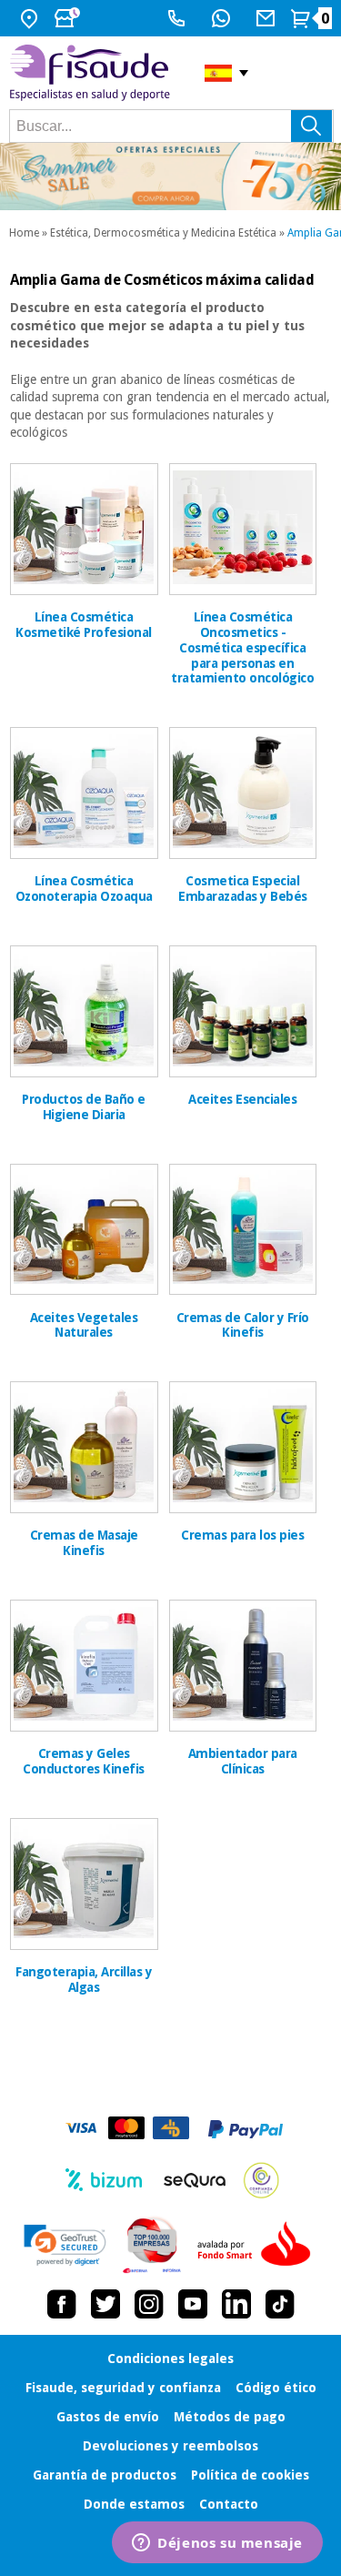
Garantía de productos (105, 2475)
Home (24, 233)
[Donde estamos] (31, 18)
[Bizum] (104, 2180)
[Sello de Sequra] (195, 2180)
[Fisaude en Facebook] (62, 2304)
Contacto (229, 2504)
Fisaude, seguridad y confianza (123, 2388)
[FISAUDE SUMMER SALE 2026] (170, 177)
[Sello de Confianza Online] (261, 2180)
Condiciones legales (170, 2359)
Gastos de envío (108, 2417)
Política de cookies (250, 2475)
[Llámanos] (179, 18)
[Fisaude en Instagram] (149, 2304)
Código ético (276, 2388)
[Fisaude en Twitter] (105, 2304)
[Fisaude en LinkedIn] (236, 2304)
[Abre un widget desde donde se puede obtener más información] (217, 2544)
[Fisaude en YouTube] (193, 2304)
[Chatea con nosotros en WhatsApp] (223, 18)
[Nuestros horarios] (69, 18)
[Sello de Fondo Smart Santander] (258, 2245)
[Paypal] (246, 2129)
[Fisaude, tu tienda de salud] (93, 73)
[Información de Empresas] (152, 2245)
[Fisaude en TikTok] (280, 2304)
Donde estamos (134, 2504)
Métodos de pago (230, 2417)
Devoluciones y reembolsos (170, 2446)
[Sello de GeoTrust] (65, 2245)
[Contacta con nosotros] (268, 18)
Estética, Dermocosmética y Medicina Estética (163, 233)
